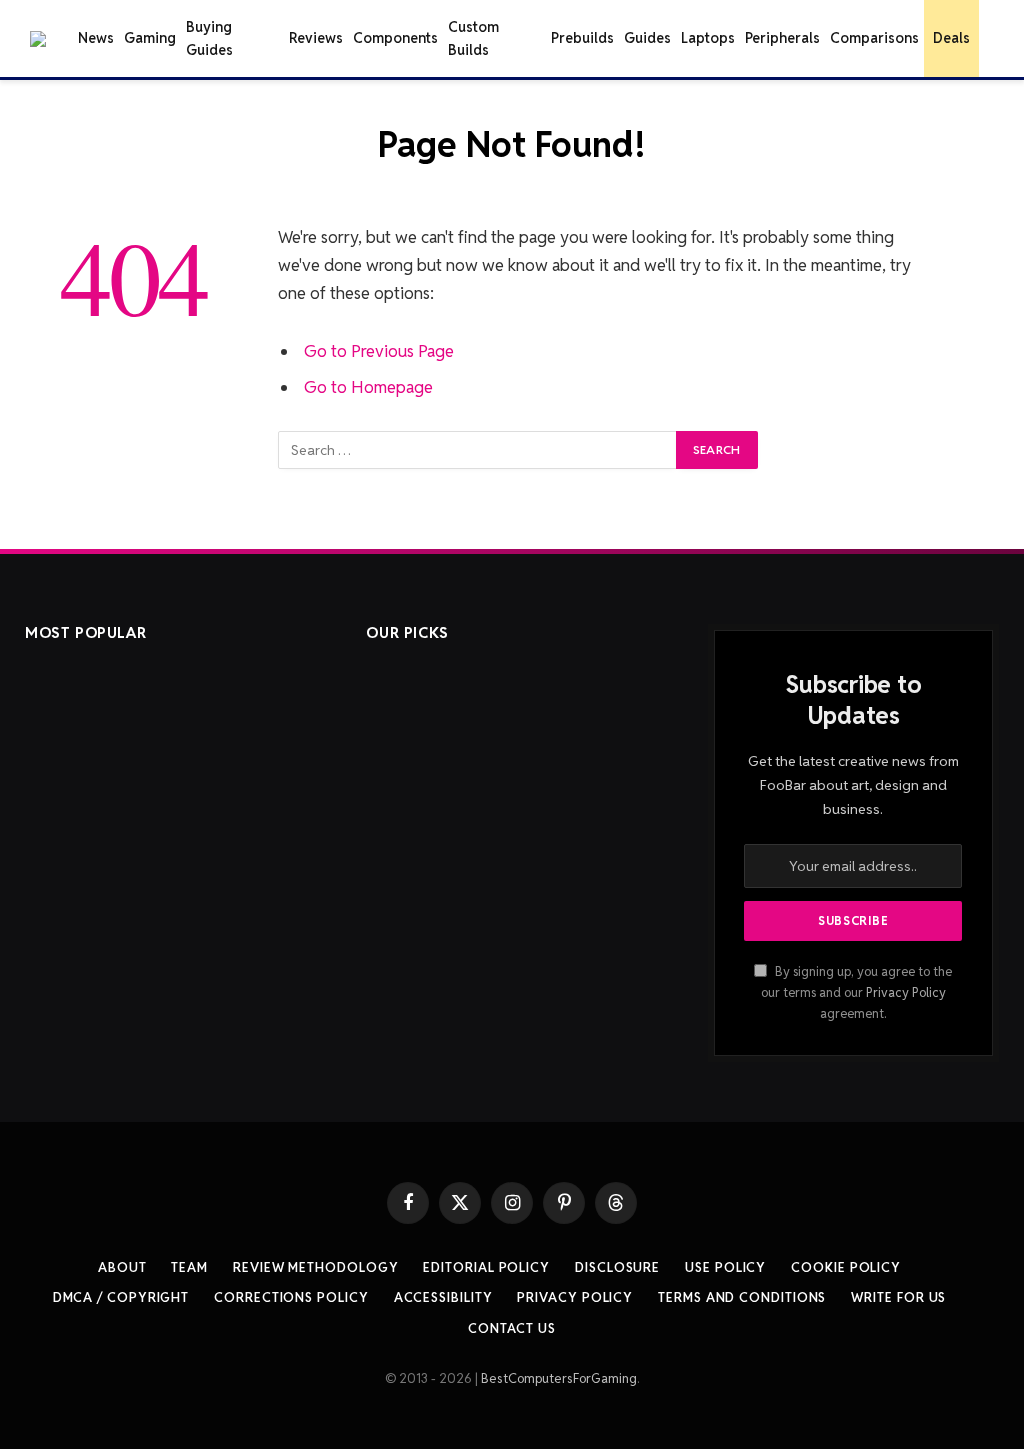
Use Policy (725, 1267)
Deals (951, 38)
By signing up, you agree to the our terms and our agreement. (856, 993)
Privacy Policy (906, 992)
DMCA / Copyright (121, 1297)
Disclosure (617, 1267)
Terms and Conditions (742, 1297)
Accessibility (443, 1297)
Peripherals (782, 38)
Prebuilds (582, 38)
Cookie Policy (846, 1267)
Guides (647, 38)
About (122, 1267)
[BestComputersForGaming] (38, 39)
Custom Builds (473, 38)
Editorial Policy (486, 1267)
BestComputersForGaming (559, 1378)
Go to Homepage (368, 387)
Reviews (316, 38)
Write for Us (898, 1297)
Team (189, 1267)
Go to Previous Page (379, 351)
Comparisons (874, 38)
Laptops (708, 38)
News (96, 38)
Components (395, 38)
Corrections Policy (291, 1297)
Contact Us (512, 1328)
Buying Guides (209, 38)
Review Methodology (315, 1267)
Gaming (150, 38)
